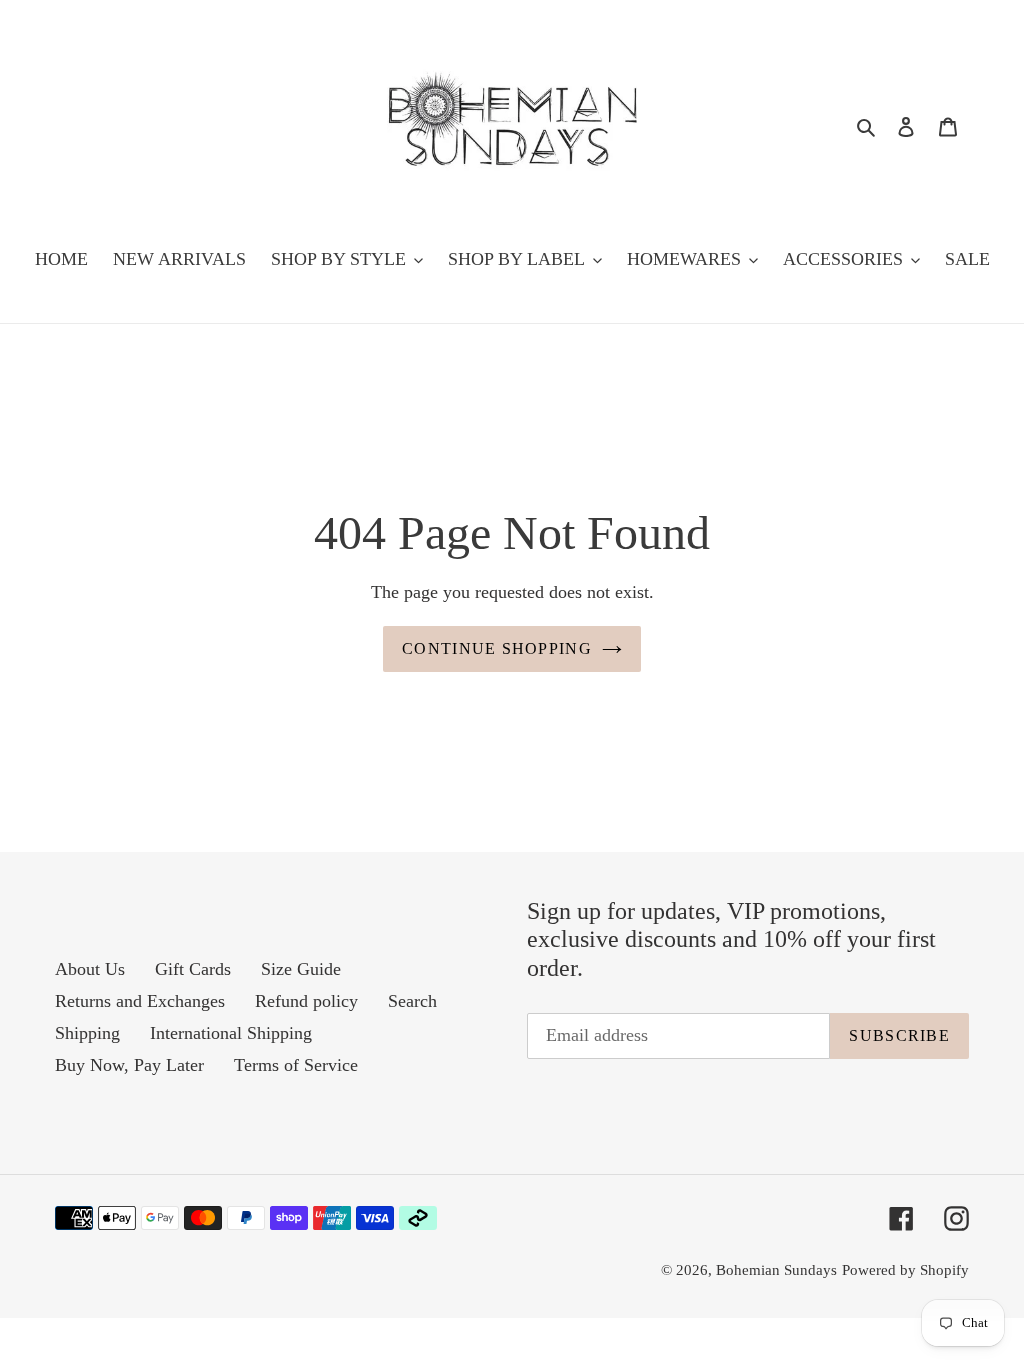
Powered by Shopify (905, 1270)
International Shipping (231, 1033)
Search (412, 1001)
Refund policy (306, 1001)
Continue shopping (497, 648)
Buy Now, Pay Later (129, 1065)
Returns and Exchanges (140, 1001)
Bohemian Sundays (776, 1270)
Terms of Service (296, 1065)
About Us (90, 969)
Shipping (87, 1033)
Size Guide (301, 969)
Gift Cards (193, 969)
